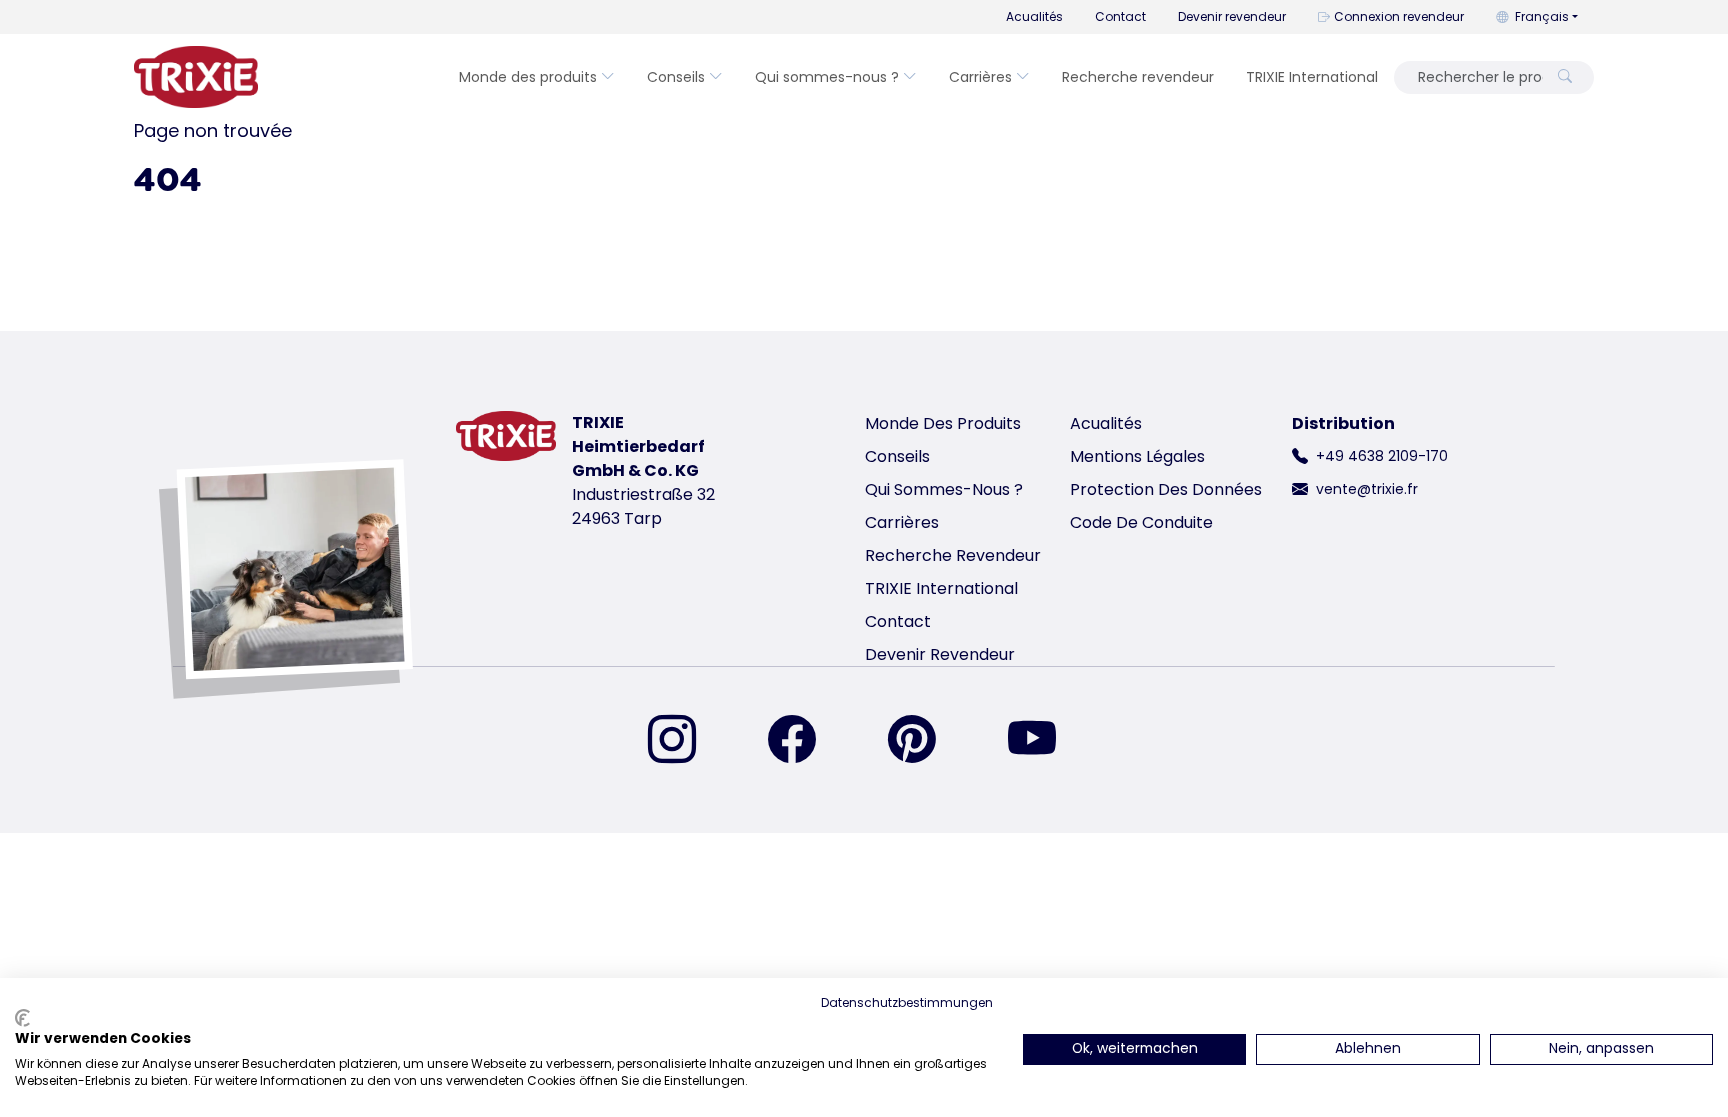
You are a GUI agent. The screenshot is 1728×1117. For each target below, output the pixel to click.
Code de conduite (1141, 522)
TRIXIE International (1312, 77)
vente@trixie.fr (1367, 489)
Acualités (1034, 16)
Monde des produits (528, 77)
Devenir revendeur (1232, 16)
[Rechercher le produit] (1565, 77)
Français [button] (1542, 16)
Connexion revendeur (1399, 16)
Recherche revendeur (1138, 77)
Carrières (980, 77)
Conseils (676, 77)
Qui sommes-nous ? (827, 77)
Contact (1120, 16)
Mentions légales (1137, 456)
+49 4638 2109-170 (1382, 456)
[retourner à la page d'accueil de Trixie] (196, 77)
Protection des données (1166, 489)
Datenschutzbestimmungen (907, 1002)
